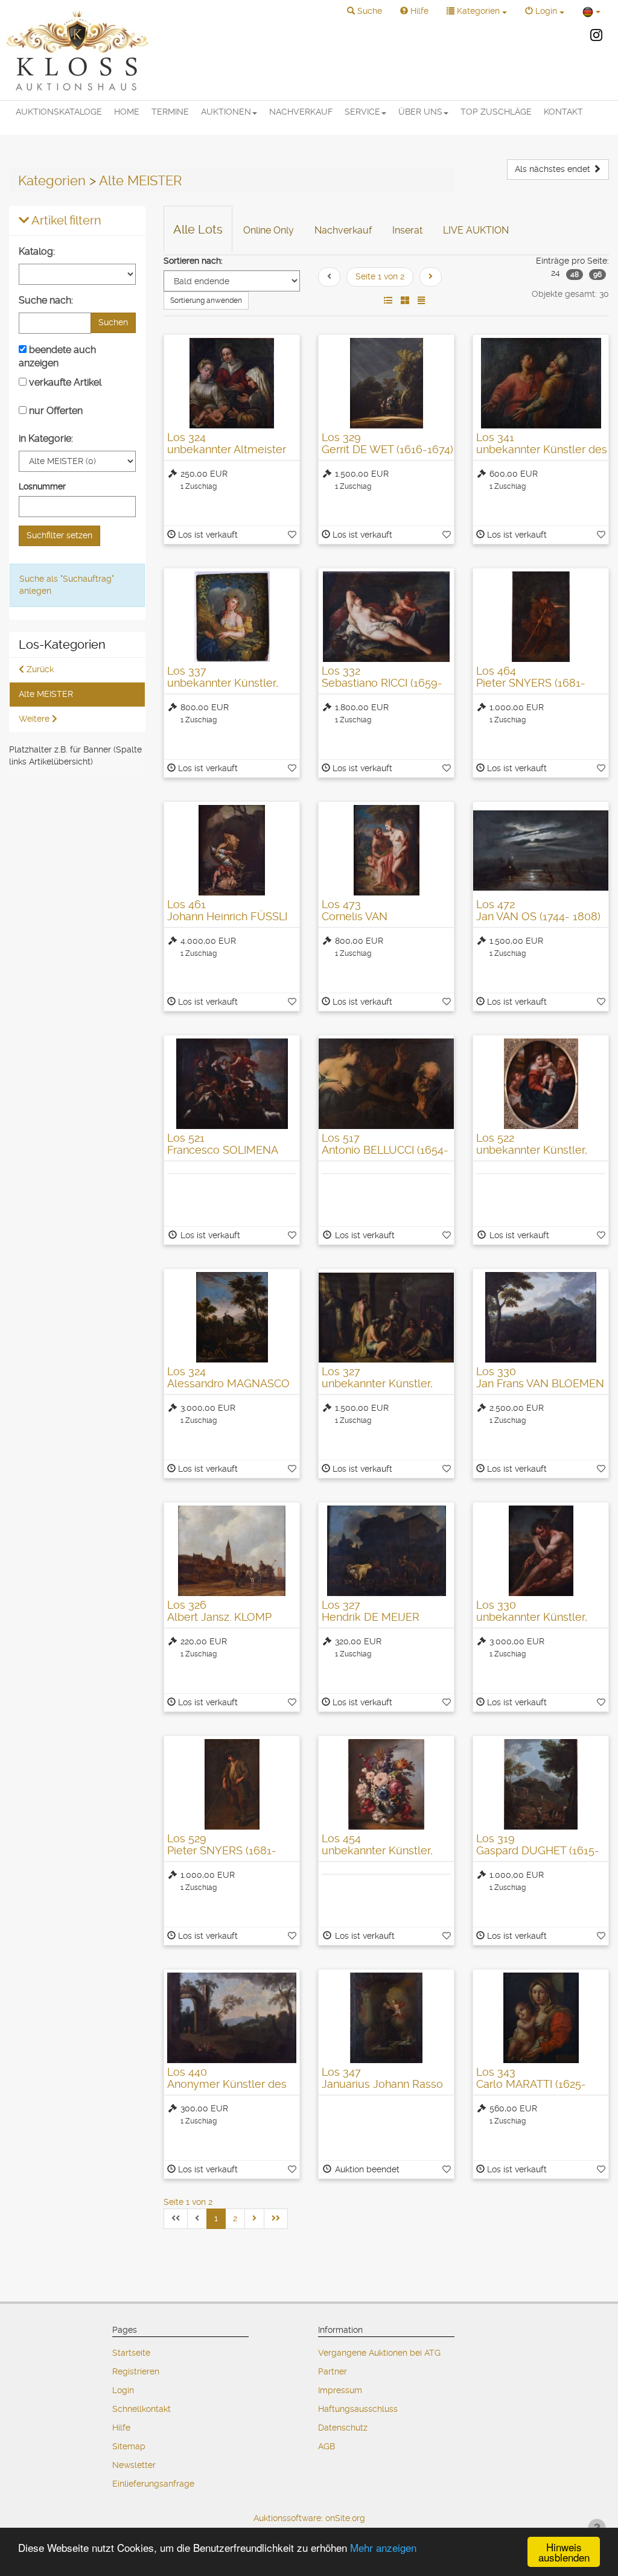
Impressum (340, 2390)
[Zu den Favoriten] (292, 535)
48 (575, 275)
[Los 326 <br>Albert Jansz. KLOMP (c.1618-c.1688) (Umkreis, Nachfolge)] (232, 1551)
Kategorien (52, 180)
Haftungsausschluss (358, 2409)
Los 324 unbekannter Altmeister (227, 443)
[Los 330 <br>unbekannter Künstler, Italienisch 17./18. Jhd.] (541, 1551)
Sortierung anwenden (206, 301)
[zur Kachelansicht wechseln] (405, 301)
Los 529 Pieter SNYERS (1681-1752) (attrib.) (222, 1850)
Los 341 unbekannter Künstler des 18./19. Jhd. (542, 449)
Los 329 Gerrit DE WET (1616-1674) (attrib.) (387, 449)
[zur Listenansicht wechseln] (388, 301)
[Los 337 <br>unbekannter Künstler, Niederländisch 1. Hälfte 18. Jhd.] (232, 617)
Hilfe (121, 2428)
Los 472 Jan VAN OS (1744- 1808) (538, 910)
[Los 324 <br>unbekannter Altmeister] (232, 383)
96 (597, 275)
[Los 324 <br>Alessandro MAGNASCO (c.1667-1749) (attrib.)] (232, 1317)
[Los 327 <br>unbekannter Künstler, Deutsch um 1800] (386, 1317)
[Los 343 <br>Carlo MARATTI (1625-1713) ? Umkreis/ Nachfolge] (541, 2018)
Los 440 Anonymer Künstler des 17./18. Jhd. (227, 2084)
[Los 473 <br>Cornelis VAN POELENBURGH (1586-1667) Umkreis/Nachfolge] (386, 850)
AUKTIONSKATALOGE (59, 112)
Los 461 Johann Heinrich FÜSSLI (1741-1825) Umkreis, (227, 916)
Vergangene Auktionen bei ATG (379, 2353)
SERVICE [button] (362, 112)
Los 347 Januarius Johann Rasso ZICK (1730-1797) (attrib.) (382, 2084)
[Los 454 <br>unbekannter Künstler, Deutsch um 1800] (386, 1784)
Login (123, 2390)
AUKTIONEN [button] (226, 112)
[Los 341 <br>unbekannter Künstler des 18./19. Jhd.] (541, 383)
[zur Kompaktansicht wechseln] (421, 301)
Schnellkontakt (142, 2409)
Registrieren (136, 2371)
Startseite (131, 2353)
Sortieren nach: (193, 261)
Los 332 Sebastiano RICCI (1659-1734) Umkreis (382, 683)
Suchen (113, 322)
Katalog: (37, 251)
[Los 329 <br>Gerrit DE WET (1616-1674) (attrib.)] (386, 383)
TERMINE (170, 112)
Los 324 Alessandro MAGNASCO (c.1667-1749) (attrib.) (228, 1383)
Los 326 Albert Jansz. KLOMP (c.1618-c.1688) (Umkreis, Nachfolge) (230, 1623)
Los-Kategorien (62, 645)
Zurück (39, 669)
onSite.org (345, 2518)
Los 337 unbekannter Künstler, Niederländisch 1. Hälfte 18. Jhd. (227, 689)
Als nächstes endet (554, 169)
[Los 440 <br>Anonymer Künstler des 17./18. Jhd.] (232, 2018)
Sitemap (129, 2446)
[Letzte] (276, 2219)
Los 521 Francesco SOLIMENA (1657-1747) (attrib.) (222, 1150)
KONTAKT (563, 112)
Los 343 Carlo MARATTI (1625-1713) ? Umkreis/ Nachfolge (531, 2090)
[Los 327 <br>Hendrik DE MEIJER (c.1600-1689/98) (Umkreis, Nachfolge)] (386, 1551)
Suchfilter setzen (59, 535)
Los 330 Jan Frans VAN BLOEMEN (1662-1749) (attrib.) (540, 1383)
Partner (333, 2371)
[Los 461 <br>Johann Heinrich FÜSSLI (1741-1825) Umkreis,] (232, 850)
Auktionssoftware (287, 2518)
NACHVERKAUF (301, 112)
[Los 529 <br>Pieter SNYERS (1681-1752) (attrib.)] (232, 1784)
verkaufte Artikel (64, 382)
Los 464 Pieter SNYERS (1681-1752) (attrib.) (531, 683)
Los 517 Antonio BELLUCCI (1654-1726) (385, 1150)
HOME (127, 112)
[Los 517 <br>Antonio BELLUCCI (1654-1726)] (386, 1084)
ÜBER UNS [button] (420, 112)
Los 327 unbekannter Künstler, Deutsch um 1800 (377, 1383)
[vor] (431, 277)
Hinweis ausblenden (564, 2552)
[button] (365, 11)
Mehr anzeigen (383, 2547)
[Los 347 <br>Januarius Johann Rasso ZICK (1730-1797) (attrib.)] (386, 2018)
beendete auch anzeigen (57, 356)
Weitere (35, 719)
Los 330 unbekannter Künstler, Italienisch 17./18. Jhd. (532, 1617)
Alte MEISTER (140, 180)
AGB (327, 2446)
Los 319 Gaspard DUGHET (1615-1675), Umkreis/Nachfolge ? (538, 1856)
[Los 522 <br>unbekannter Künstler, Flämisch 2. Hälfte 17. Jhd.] (541, 1084)
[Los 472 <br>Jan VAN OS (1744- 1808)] (541, 850)
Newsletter (134, 2465)
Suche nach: (46, 300)
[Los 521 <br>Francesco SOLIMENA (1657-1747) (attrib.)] (232, 1084)
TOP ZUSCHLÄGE (496, 112)
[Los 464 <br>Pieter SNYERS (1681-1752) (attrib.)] (541, 617)
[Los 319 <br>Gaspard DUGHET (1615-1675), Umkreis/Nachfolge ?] (541, 1784)
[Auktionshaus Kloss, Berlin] (77, 50)
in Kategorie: (46, 438)
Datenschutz (343, 2428)
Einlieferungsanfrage (153, 2484)
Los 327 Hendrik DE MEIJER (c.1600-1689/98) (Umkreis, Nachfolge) (375, 1623)
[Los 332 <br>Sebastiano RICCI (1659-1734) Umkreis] (386, 617)
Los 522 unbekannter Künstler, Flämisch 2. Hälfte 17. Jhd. (540, 1150)
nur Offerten (55, 411)
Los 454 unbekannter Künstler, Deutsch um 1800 (377, 1850)
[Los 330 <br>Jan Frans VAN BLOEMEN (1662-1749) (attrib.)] (541, 1317)
